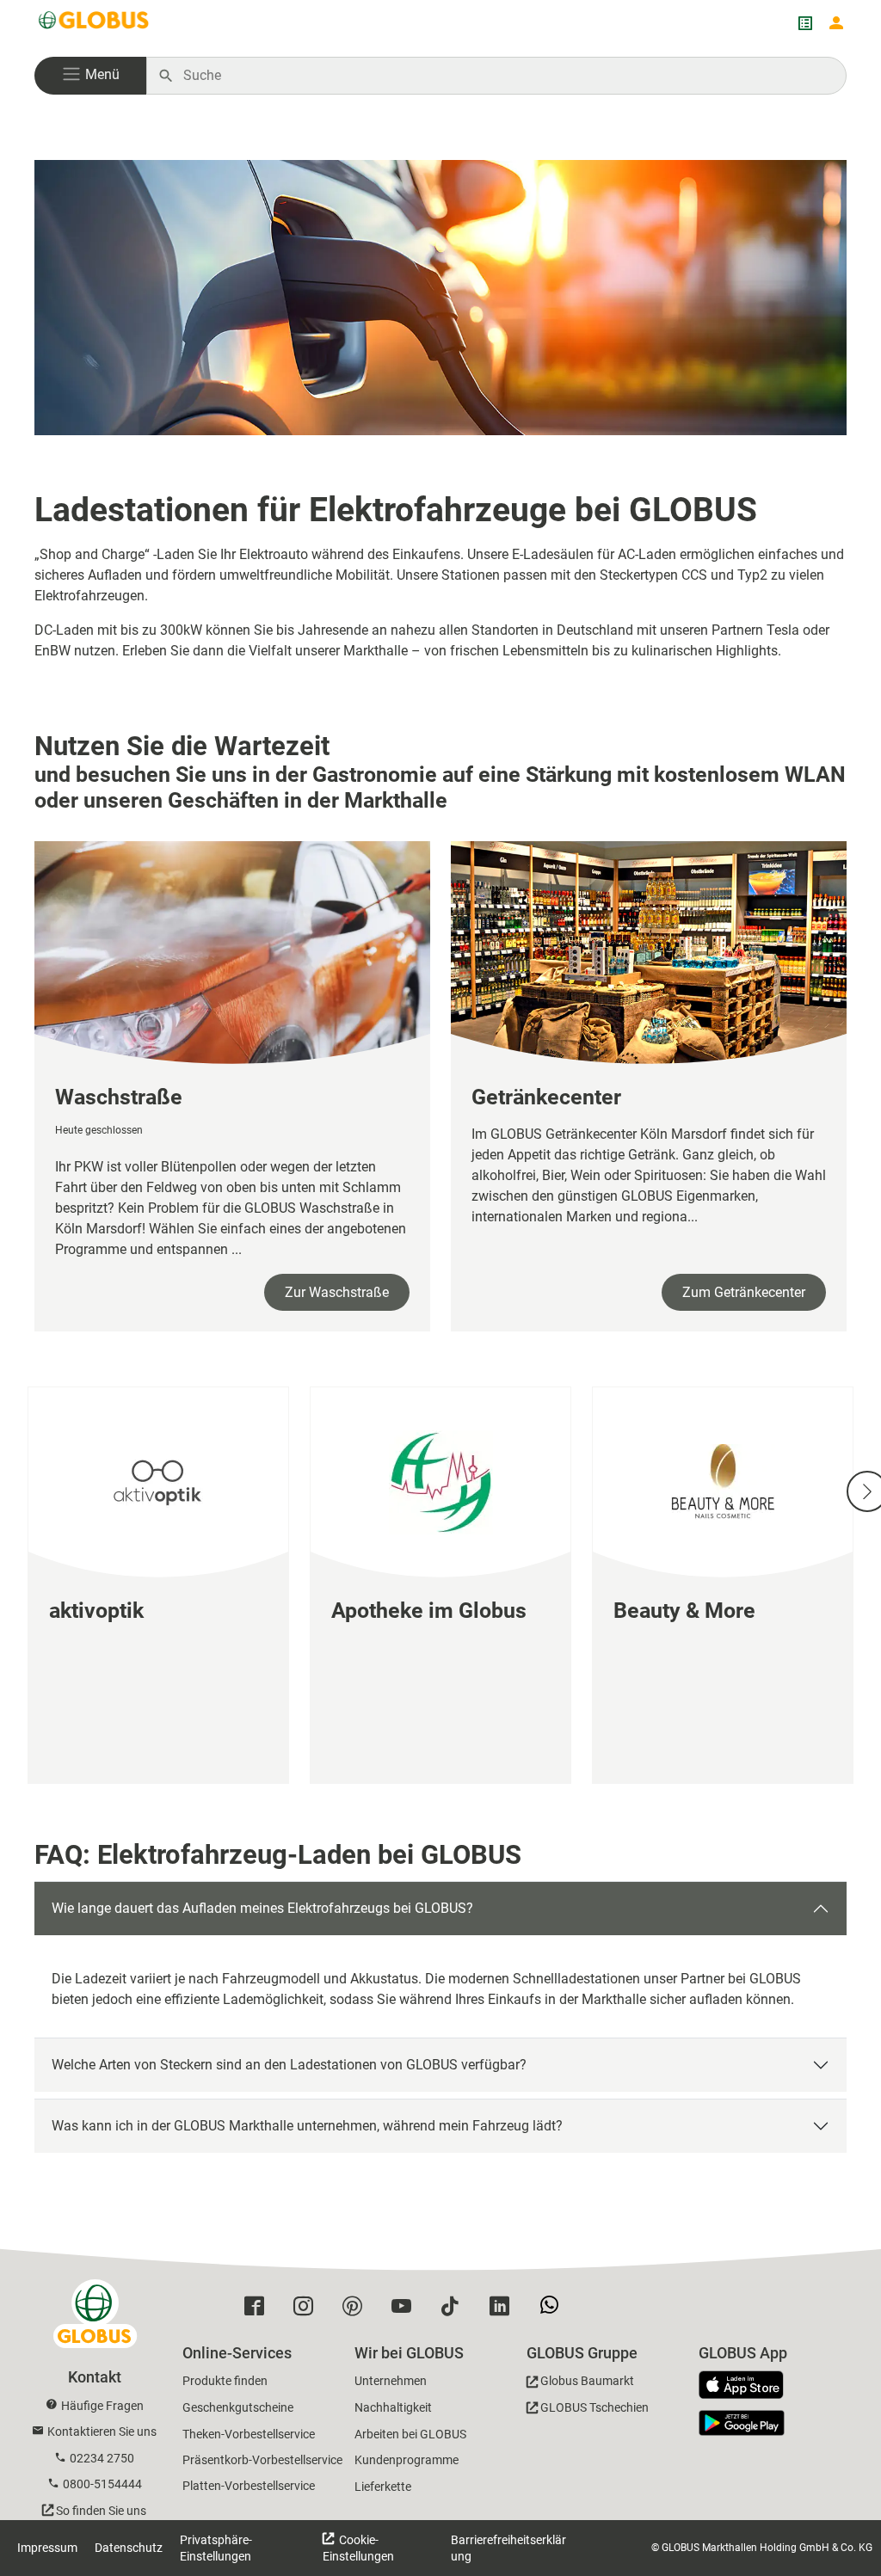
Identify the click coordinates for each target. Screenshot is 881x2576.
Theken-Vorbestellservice (249, 2434)
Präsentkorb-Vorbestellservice (262, 2460)
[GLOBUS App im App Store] (748, 2386)
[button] (90, 76)
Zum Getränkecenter (744, 1292)
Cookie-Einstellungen (358, 2548)
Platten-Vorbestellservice (249, 2486)
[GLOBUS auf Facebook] (259, 2310)
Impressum (47, 2548)
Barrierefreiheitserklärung (508, 2548)
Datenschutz (129, 2548)
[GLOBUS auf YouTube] (406, 2310)
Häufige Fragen (102, 2406)
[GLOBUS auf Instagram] (308, 2310)
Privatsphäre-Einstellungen (216, 2548)
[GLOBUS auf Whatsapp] (554, 2311)
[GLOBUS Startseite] (95, 23)
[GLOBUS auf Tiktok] (455, 2310)
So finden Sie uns (101, 2511)
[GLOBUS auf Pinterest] (357, 2310)
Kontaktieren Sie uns (102, 2432)
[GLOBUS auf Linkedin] (504, 2310)
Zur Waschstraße (337, 1292)
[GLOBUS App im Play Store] (742, 2423)
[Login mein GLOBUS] (836, 23)
